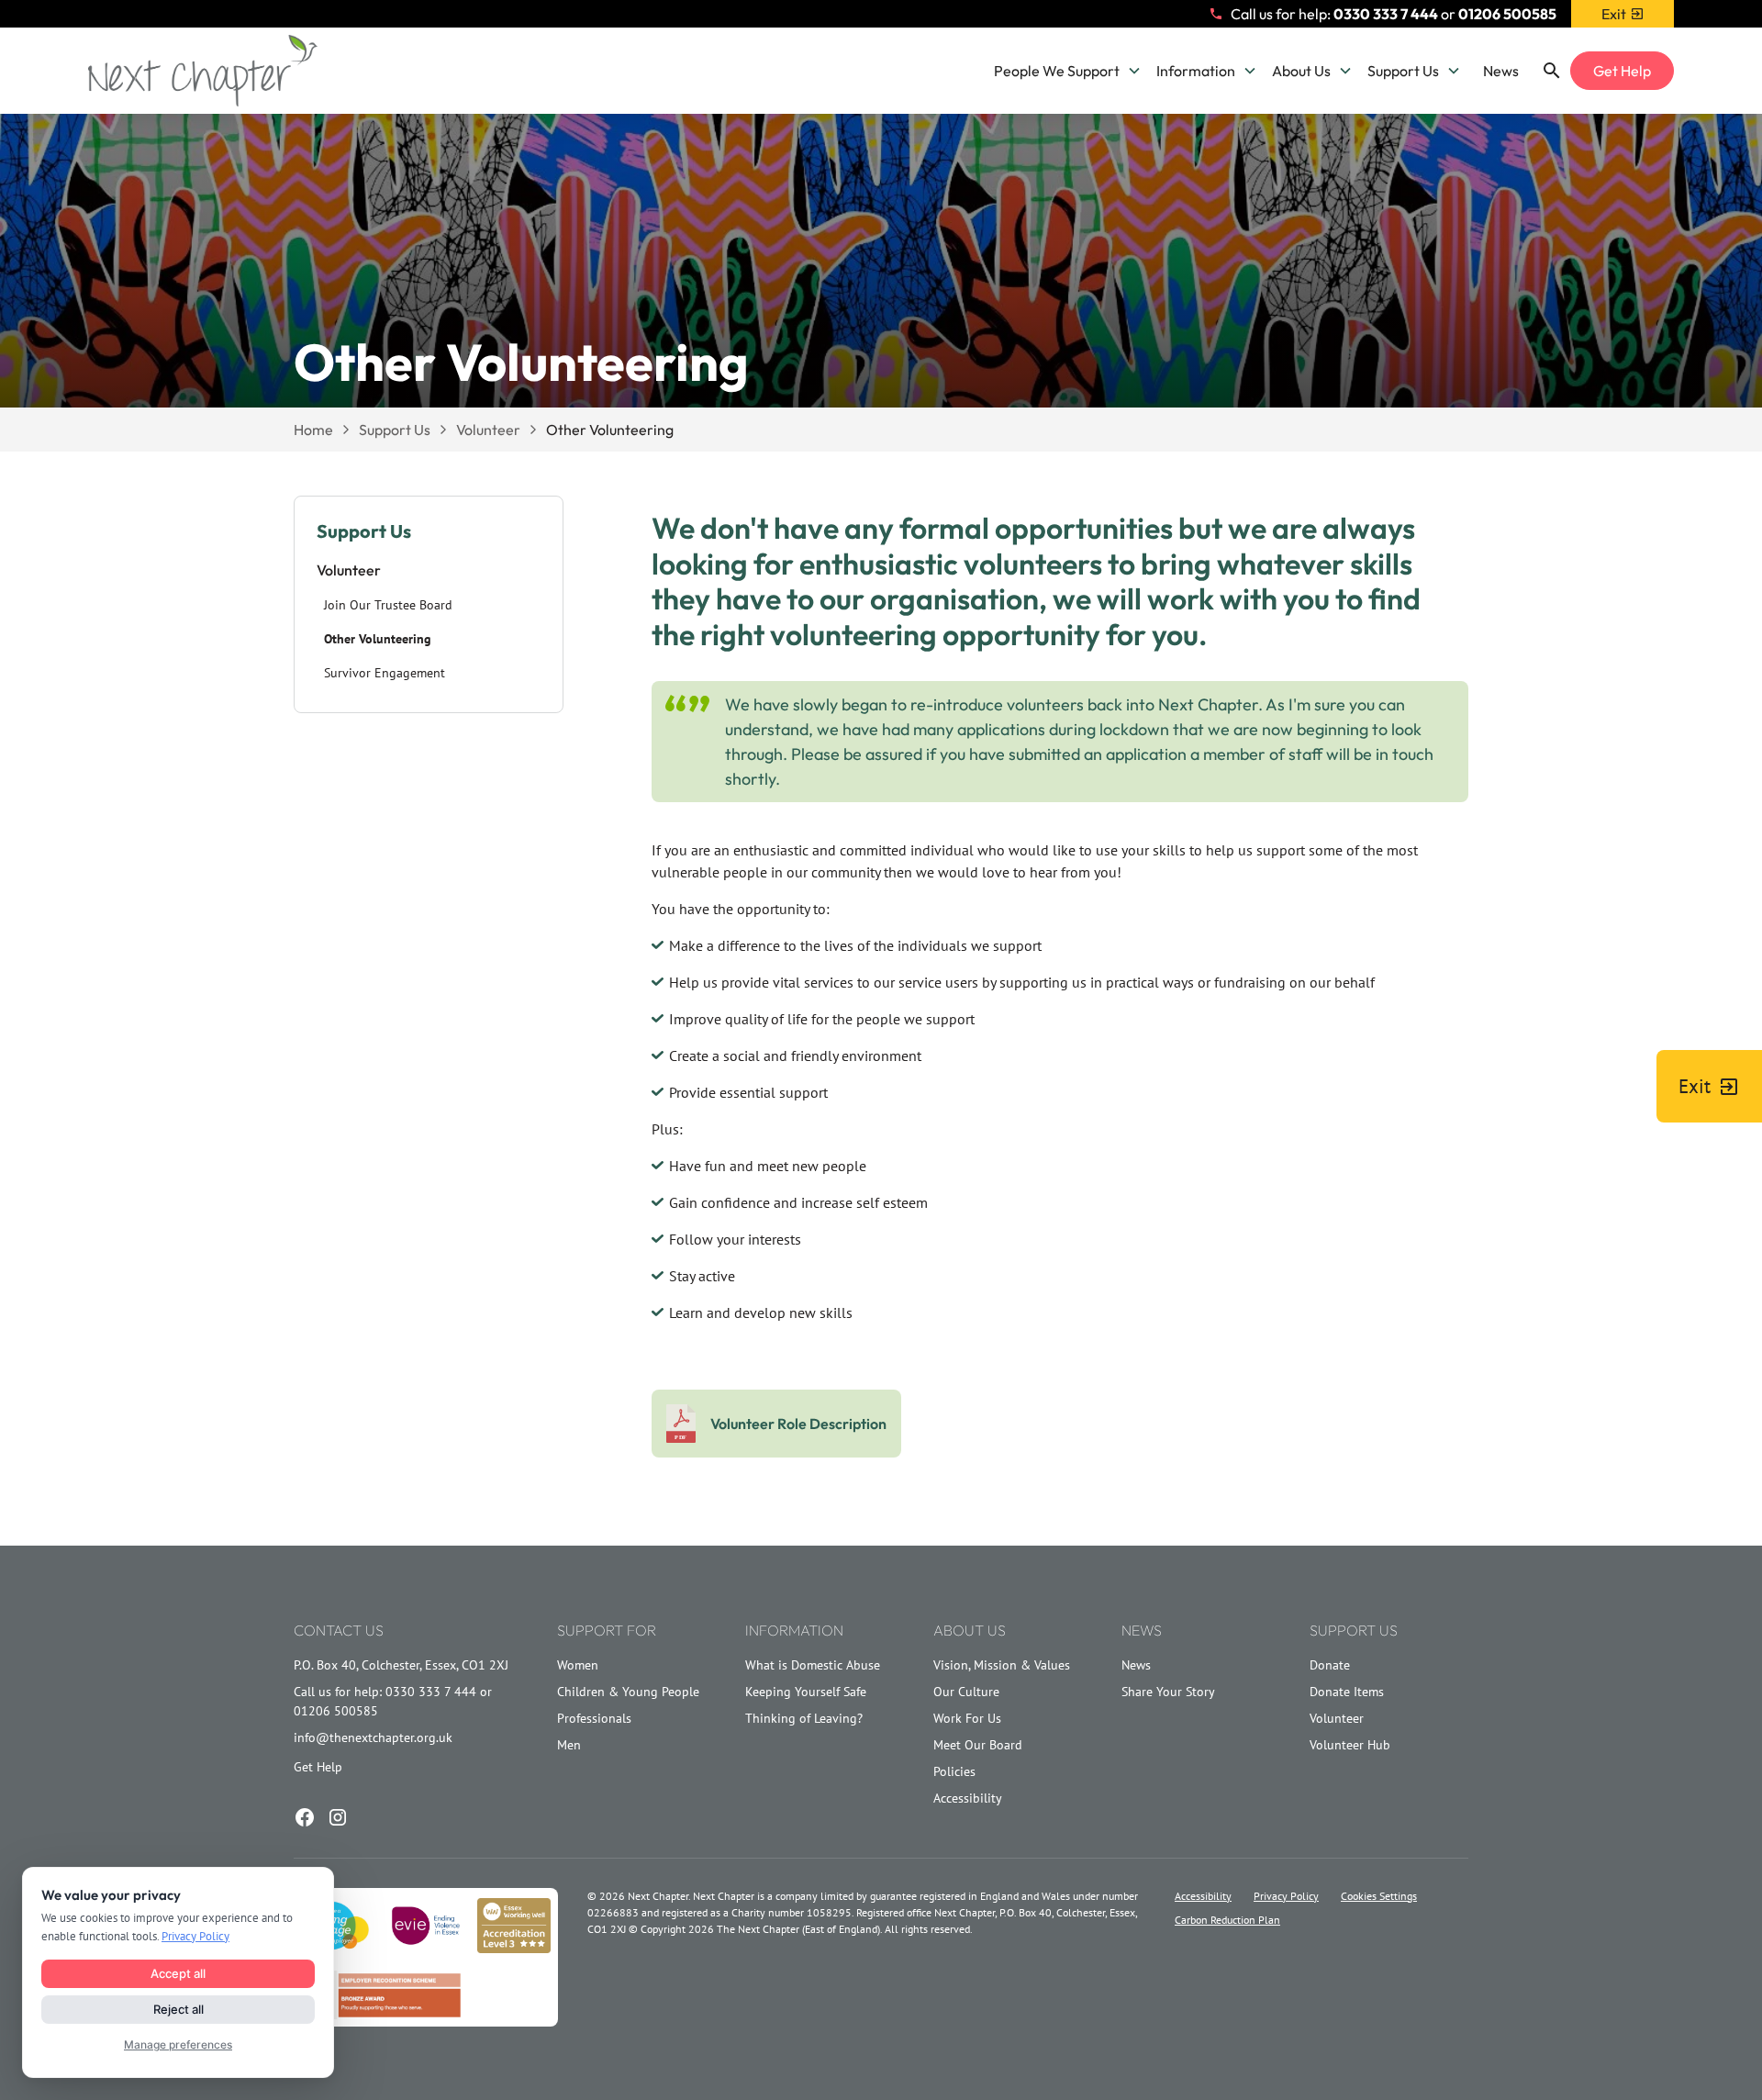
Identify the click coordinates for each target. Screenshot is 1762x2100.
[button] (1068, 71)
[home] (203, 71)
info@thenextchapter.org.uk (373, 1737)
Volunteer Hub (1350, 1745)
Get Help (1622, 71)
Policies (954, 1771)
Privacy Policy (1286, 1896)
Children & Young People (628, 1692)
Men (569, 1745)
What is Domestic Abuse (813, 1665)
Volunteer (1337, 1718)
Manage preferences (178, 2044)
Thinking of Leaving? (804, 1718)
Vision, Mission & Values (1002, 1665)
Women (578, 1665)
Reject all (178, 2009)
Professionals (594, 1718)
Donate (1330, 1665)
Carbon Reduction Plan (1227, 1920)
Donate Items (1347, 1692)
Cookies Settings (1379, 1896)
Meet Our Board (978, 1745)
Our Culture (966, 1692)
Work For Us (967, 1718)
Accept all (178, 1973)
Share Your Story (1168, 1692)
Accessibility (968, 1798)
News (1501, 71)
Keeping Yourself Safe (806, 1692)
